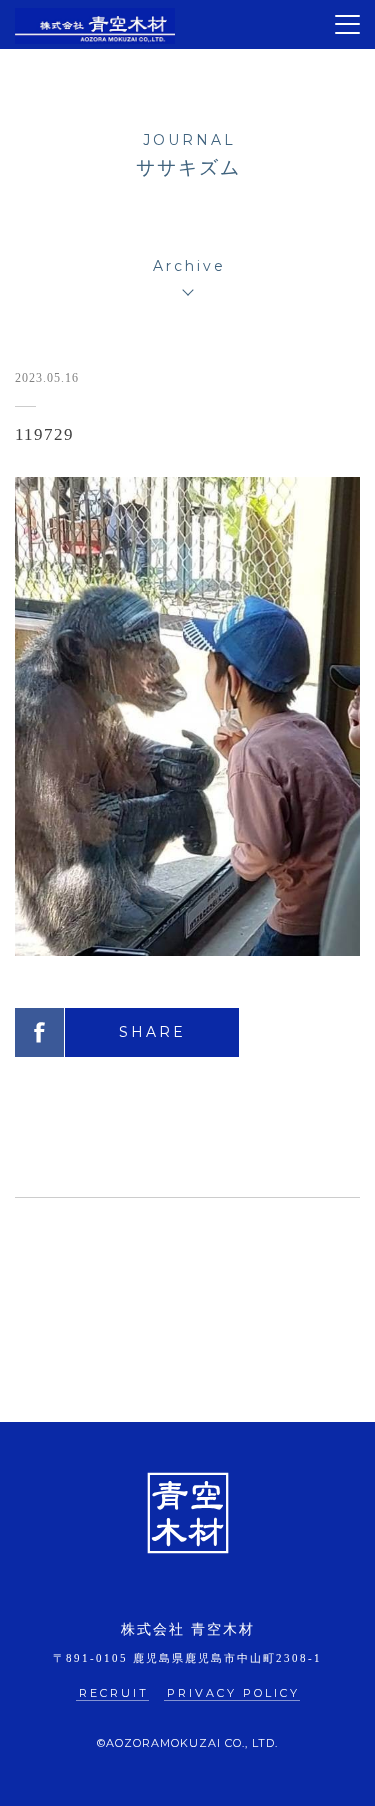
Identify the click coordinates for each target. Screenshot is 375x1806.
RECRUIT (114, 1693)
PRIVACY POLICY (233, 1693)
